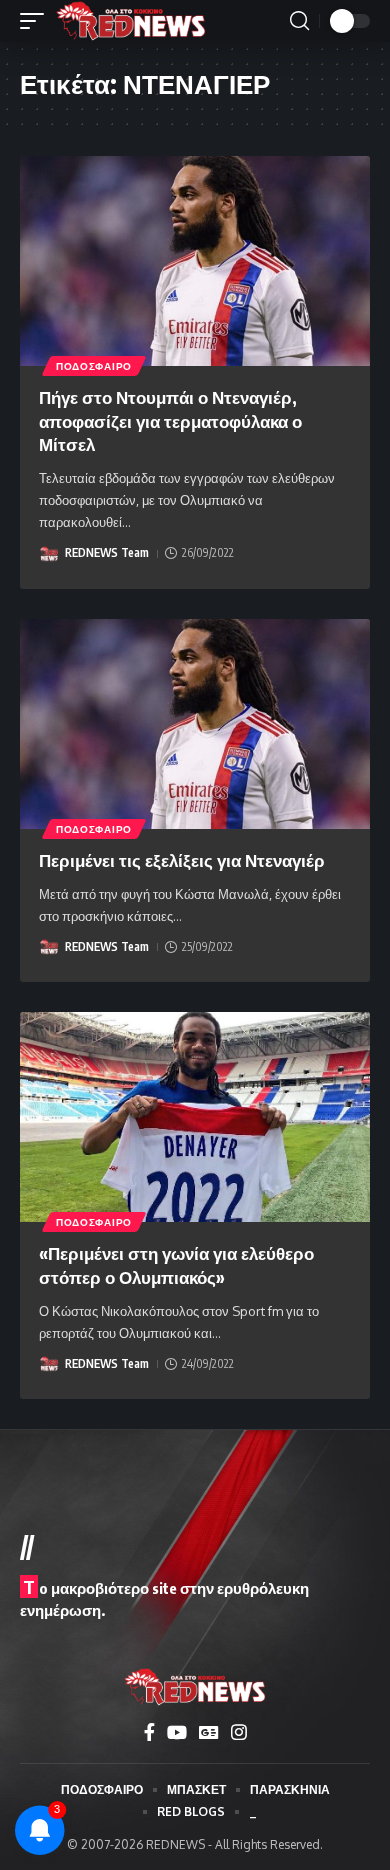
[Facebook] (149, 1732)
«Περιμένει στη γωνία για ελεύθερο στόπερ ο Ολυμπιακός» (176, 1265)
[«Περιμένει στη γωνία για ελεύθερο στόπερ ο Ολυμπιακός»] (195, 1117)
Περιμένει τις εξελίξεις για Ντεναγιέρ (182, 860)
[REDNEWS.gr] (131, 21)
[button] (37, 21)
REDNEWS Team (107, 552)
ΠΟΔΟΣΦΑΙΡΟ (94, 366)
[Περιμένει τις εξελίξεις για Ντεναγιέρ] (195, 724)
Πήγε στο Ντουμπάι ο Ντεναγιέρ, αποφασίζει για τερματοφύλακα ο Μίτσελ (170, 421)
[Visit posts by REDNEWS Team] (49, 554)
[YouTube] (177, 1732)
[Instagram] (239, 1732)
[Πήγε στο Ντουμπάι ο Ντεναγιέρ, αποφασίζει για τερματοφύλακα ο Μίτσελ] (195, 261)
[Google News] (209, 1732)
